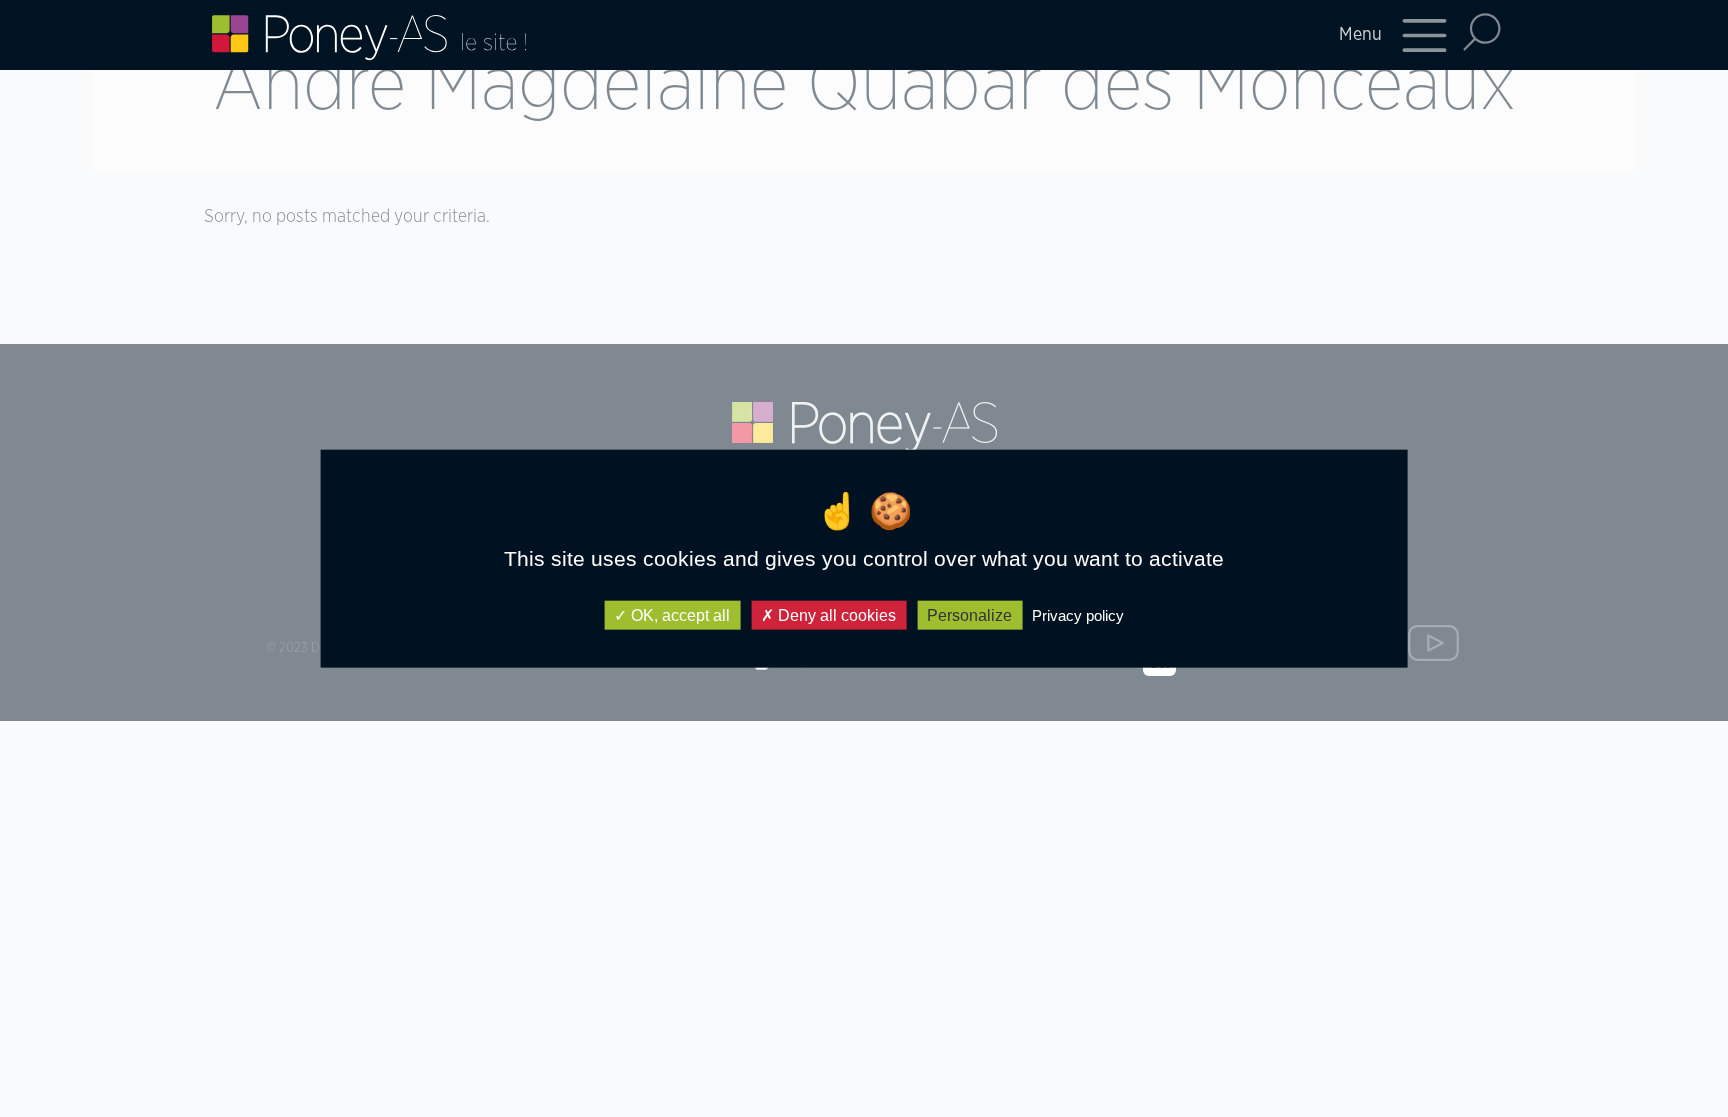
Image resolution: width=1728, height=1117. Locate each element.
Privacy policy (1078, 615)
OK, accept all (678, 615)
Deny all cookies (835, 615)
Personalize (969, 615)
